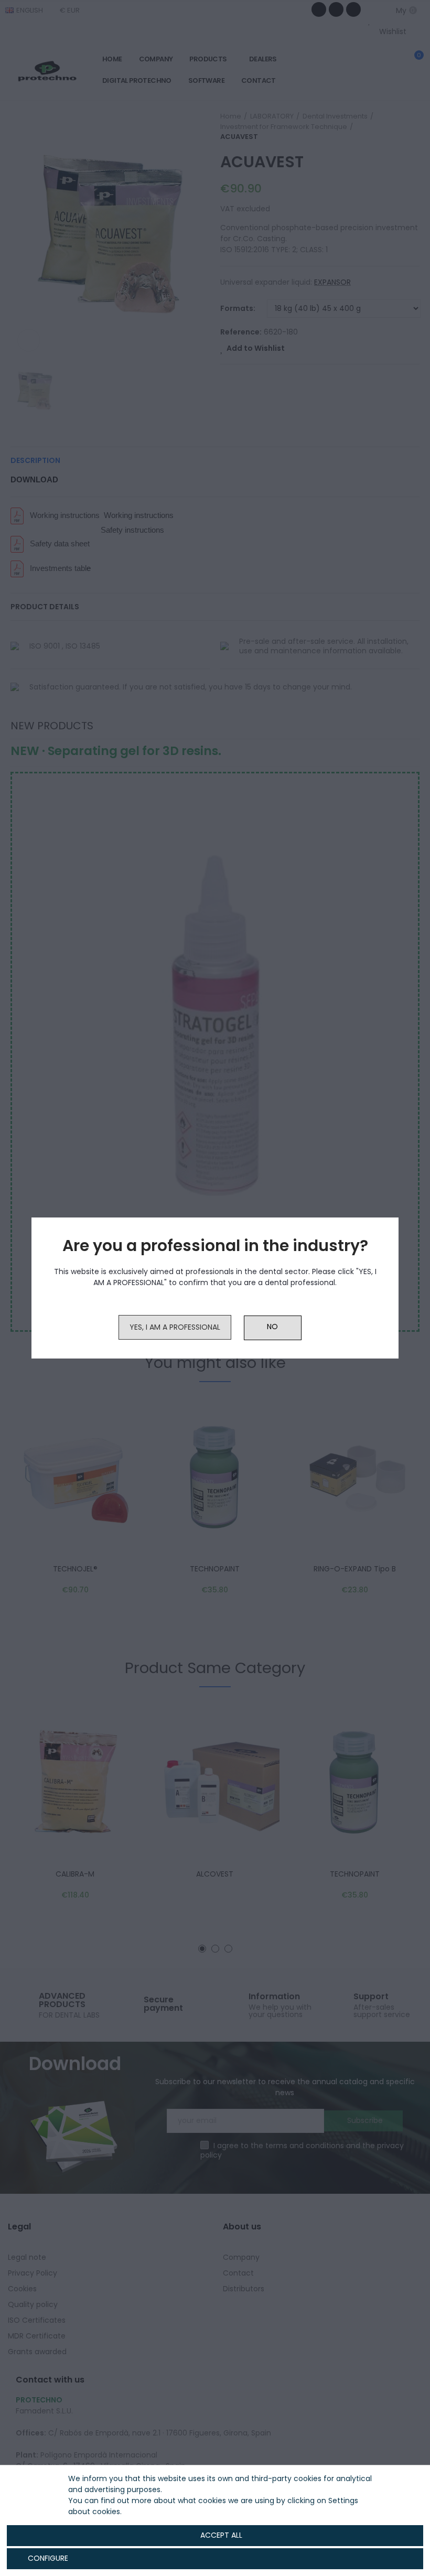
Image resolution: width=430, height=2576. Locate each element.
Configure (47, 2558)
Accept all (221, 2535)
